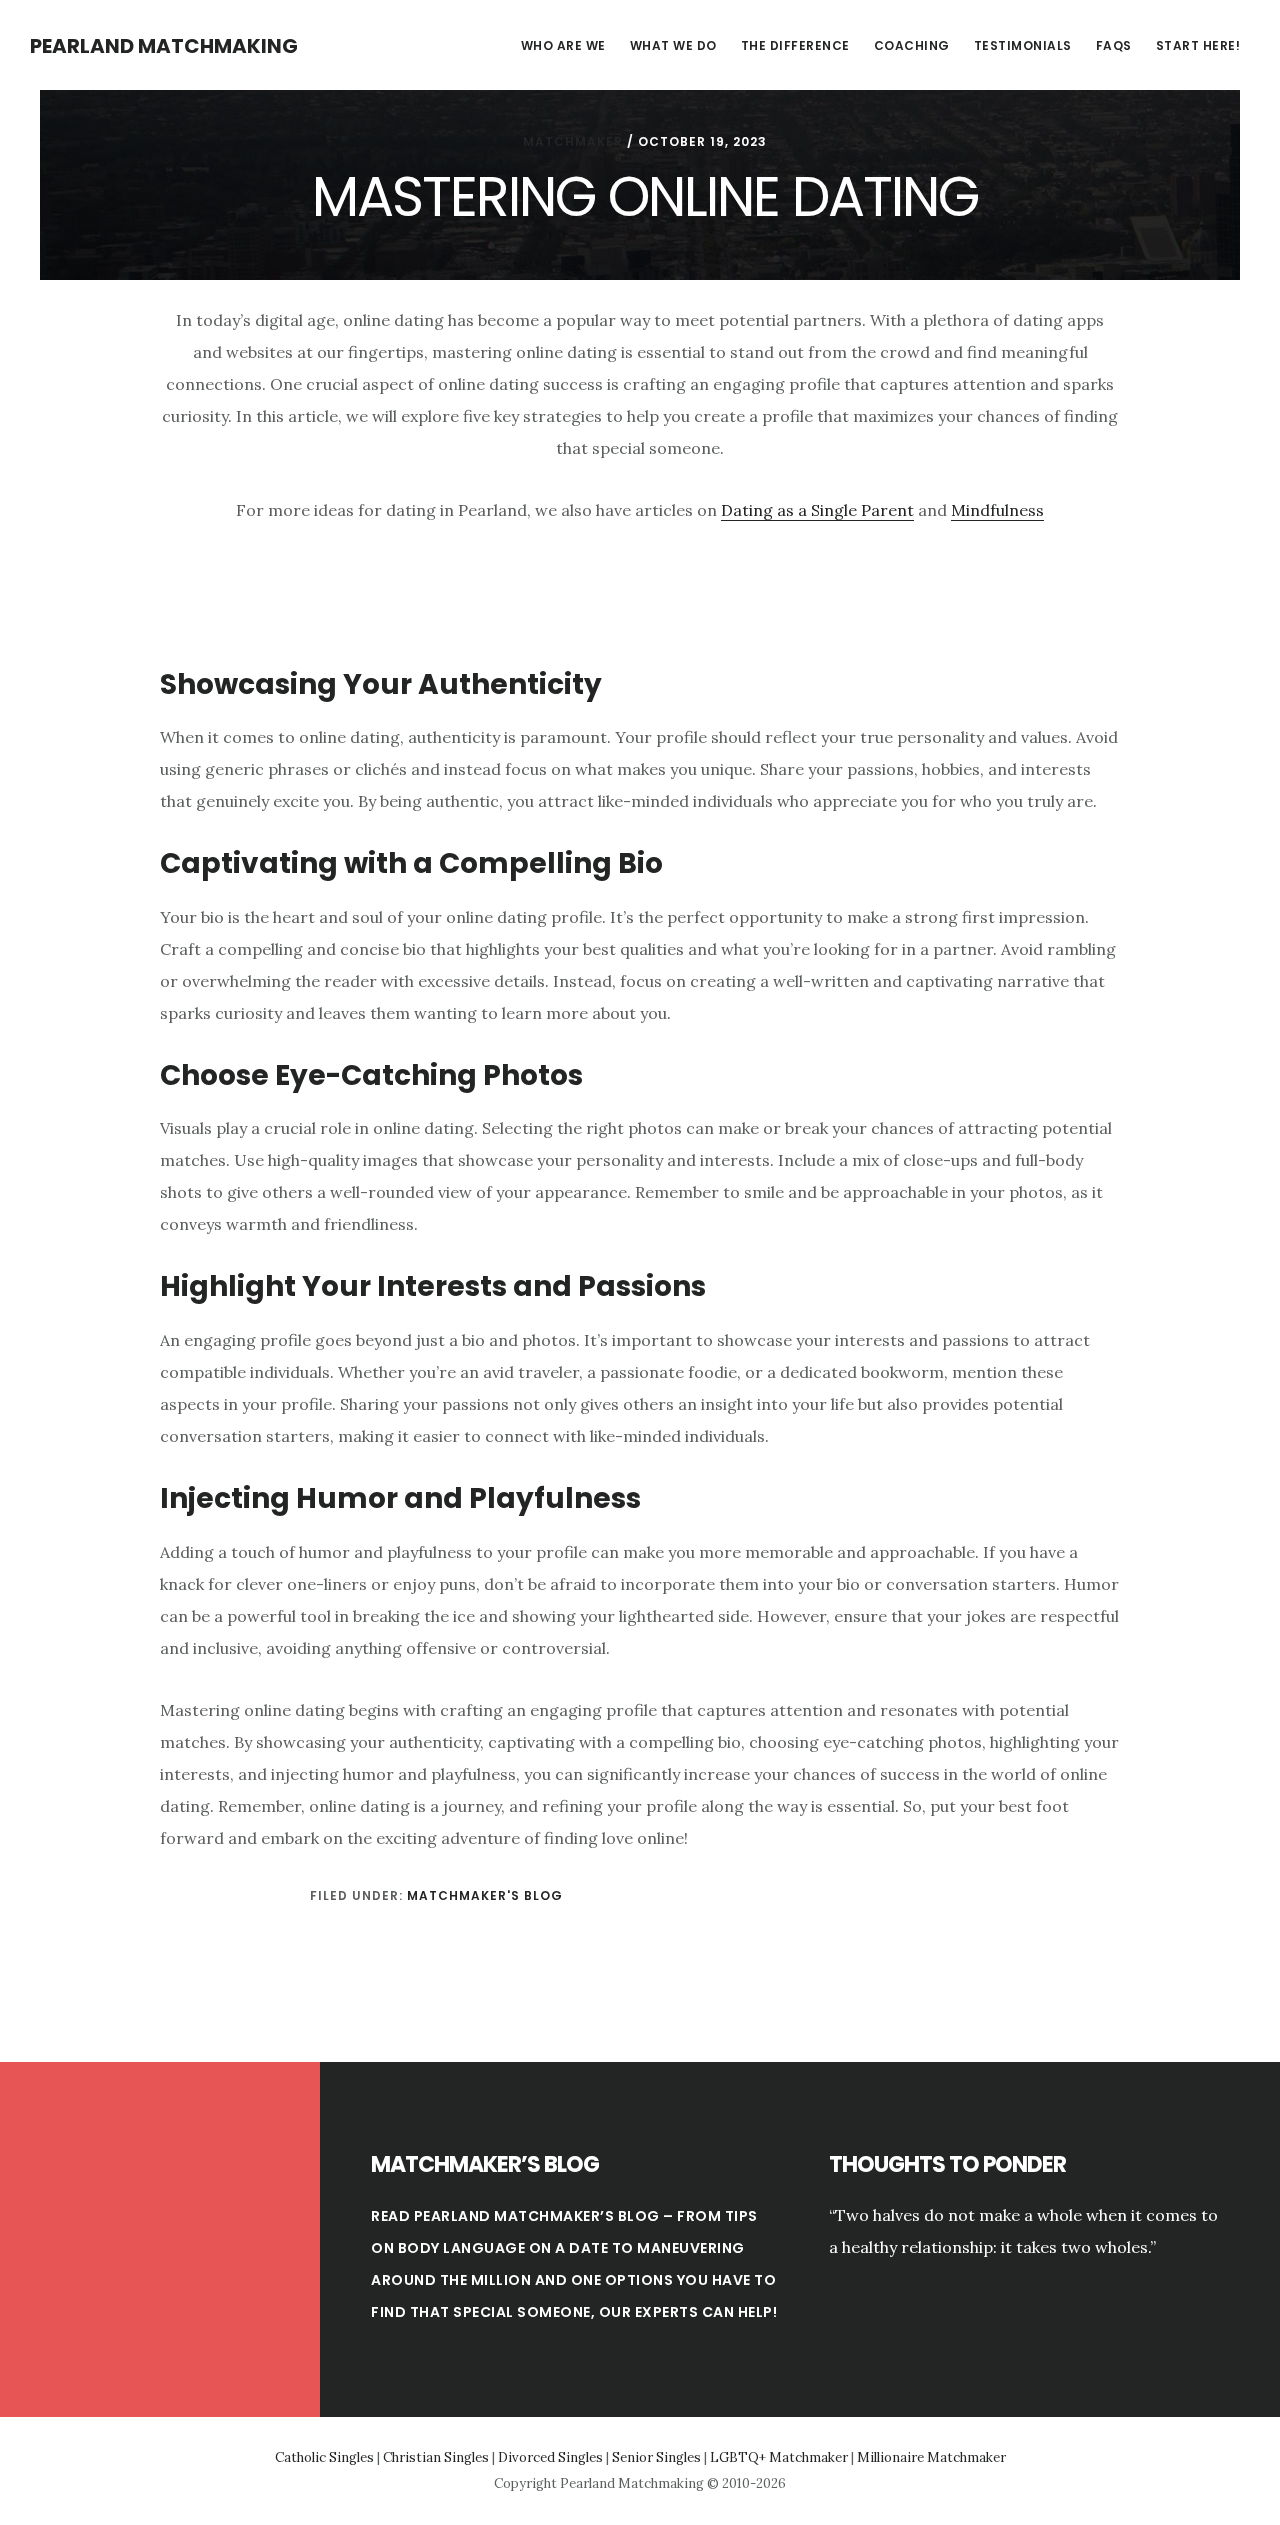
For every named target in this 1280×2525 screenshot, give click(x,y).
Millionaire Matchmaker (931, 2457)
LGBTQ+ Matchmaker (779, 2457)
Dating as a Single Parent (817, 510)
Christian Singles (436, 2457)
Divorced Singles (550, 2457)
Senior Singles (656, 2457)
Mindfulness (997, 510)
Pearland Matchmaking (164, 46)
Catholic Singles (324, 2457)
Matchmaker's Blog (485, 1895)
